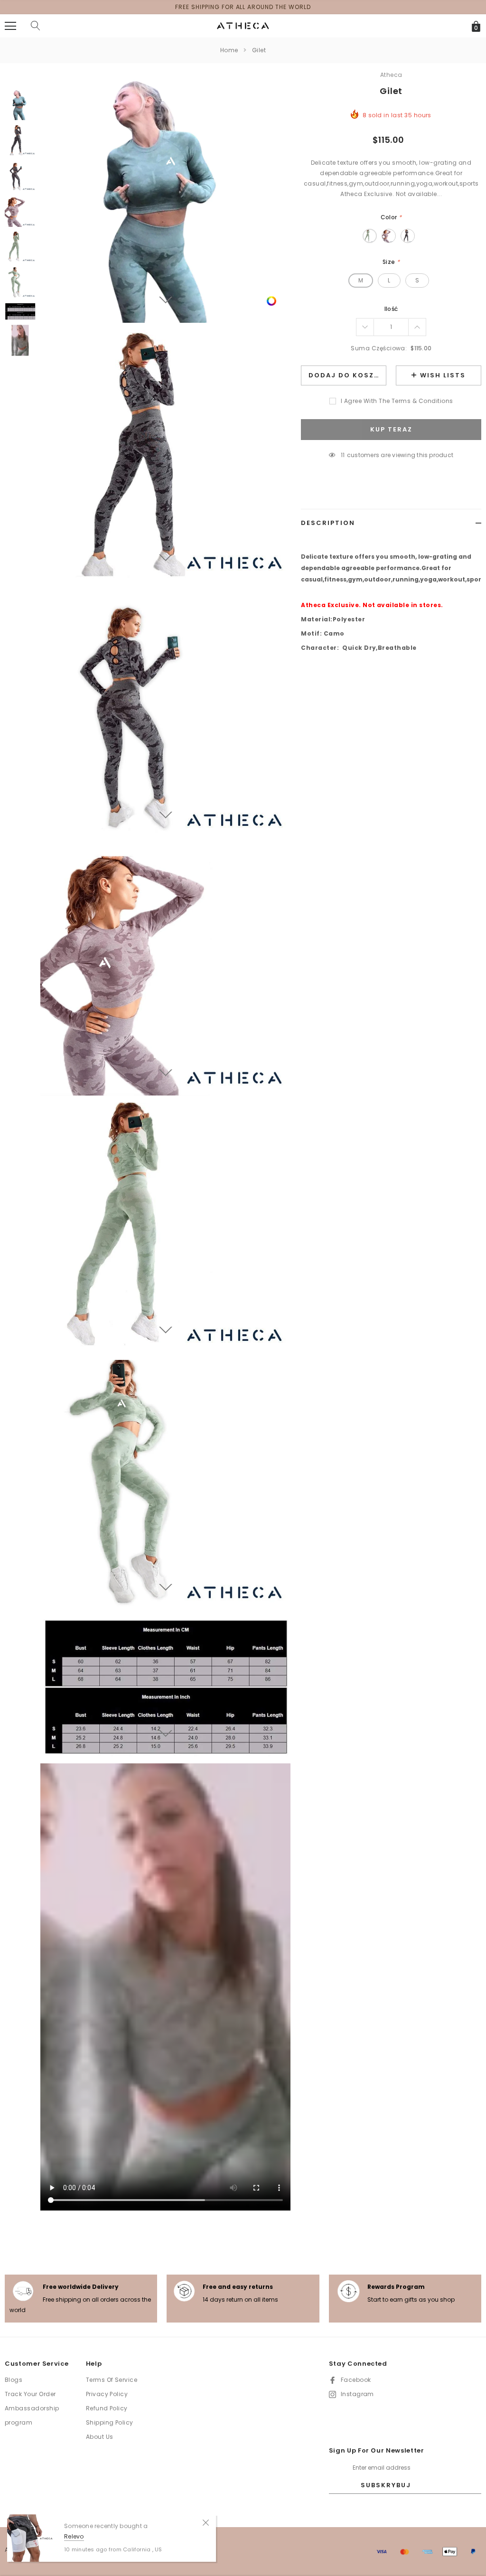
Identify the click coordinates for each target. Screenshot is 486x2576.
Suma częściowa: (379, 348)
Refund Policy (107, 2408)
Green (370, 236)
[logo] (243, 25)
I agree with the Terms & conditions (397, 401)
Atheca (391, 75)
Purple (389, 236)
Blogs (14, 2380)
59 (343, 455)
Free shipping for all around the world (243, 7)
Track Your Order (30, 2394)
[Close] (206, 2522)
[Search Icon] (36, 26)
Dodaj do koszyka (347, 375)
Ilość (391, 309)
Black (408, 236)
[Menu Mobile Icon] (10, 26)
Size (391, 262)
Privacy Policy (107, 2394)
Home (229, 50)
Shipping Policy (110, 2422)
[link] (271, 300)
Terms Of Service (112, 2380)
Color (391, 217)
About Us (100, 2437)
